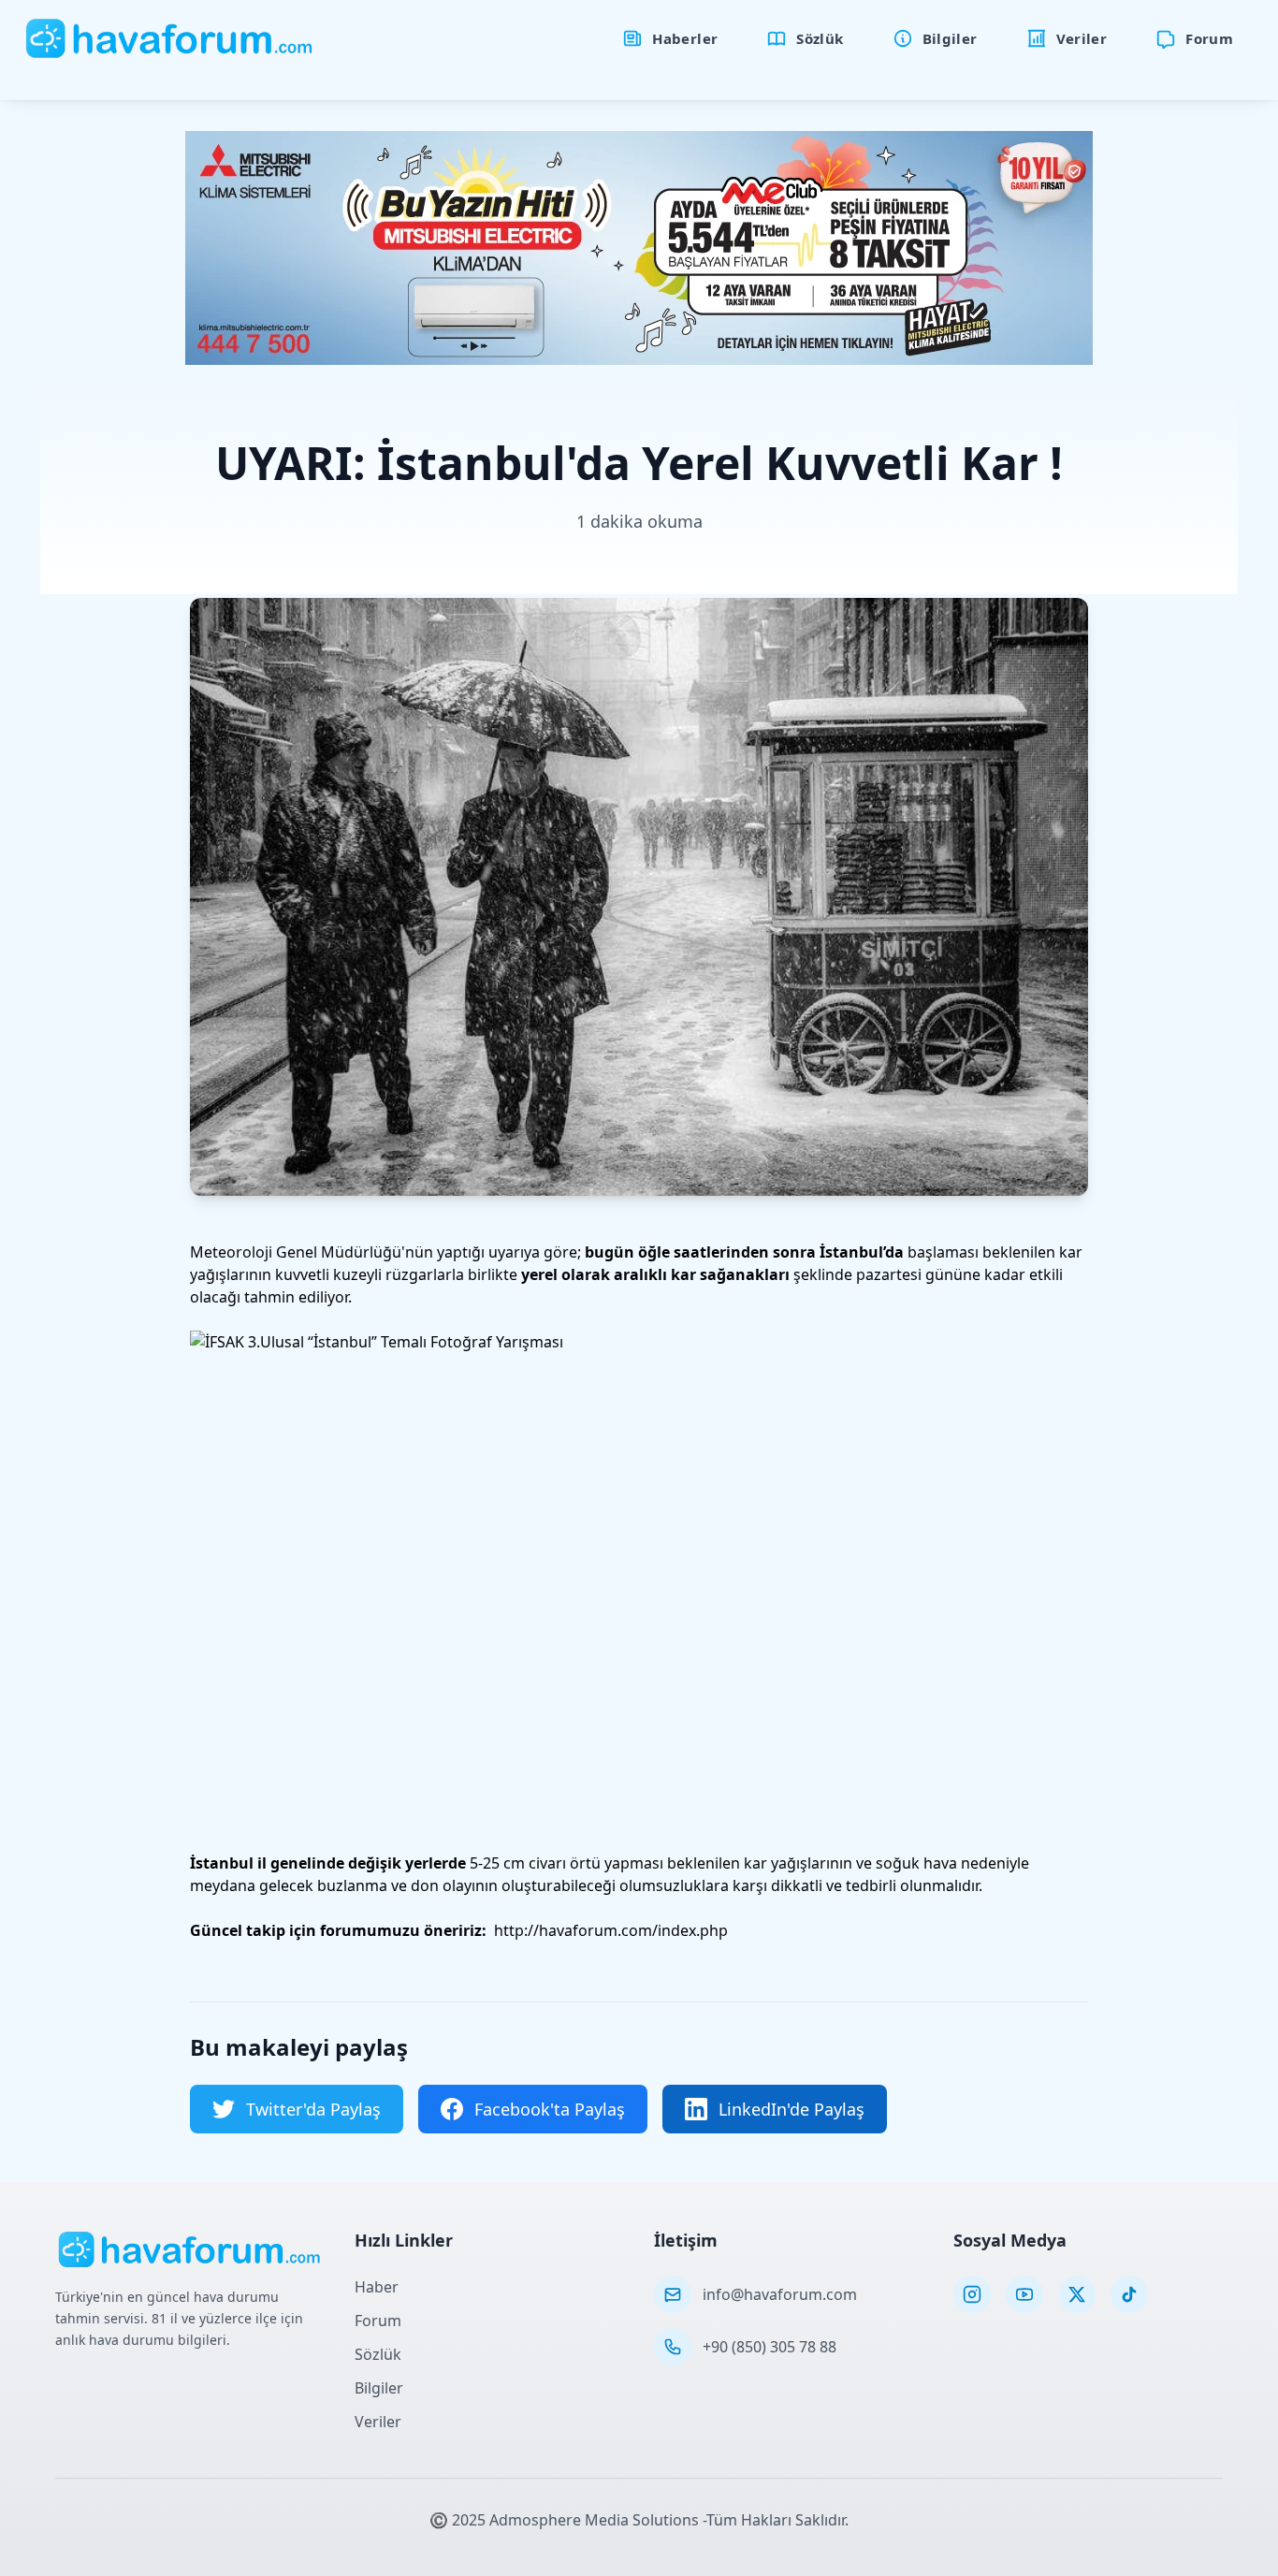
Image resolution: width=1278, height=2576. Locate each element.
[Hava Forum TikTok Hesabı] (1129, 2294)
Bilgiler (379, 2388)
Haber (377, 2287)
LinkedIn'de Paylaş (791, 2109)
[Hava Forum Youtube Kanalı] (1024, 2294)
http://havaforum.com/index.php (611, 1930)
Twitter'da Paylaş (313, 2109)
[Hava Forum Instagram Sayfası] (972, 2294)
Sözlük (378, 2354)
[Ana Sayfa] (170, 38)
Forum (378, 2321)
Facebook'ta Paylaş (550, 2109)
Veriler (378, 2422)
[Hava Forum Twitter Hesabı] (1077, 2294)
